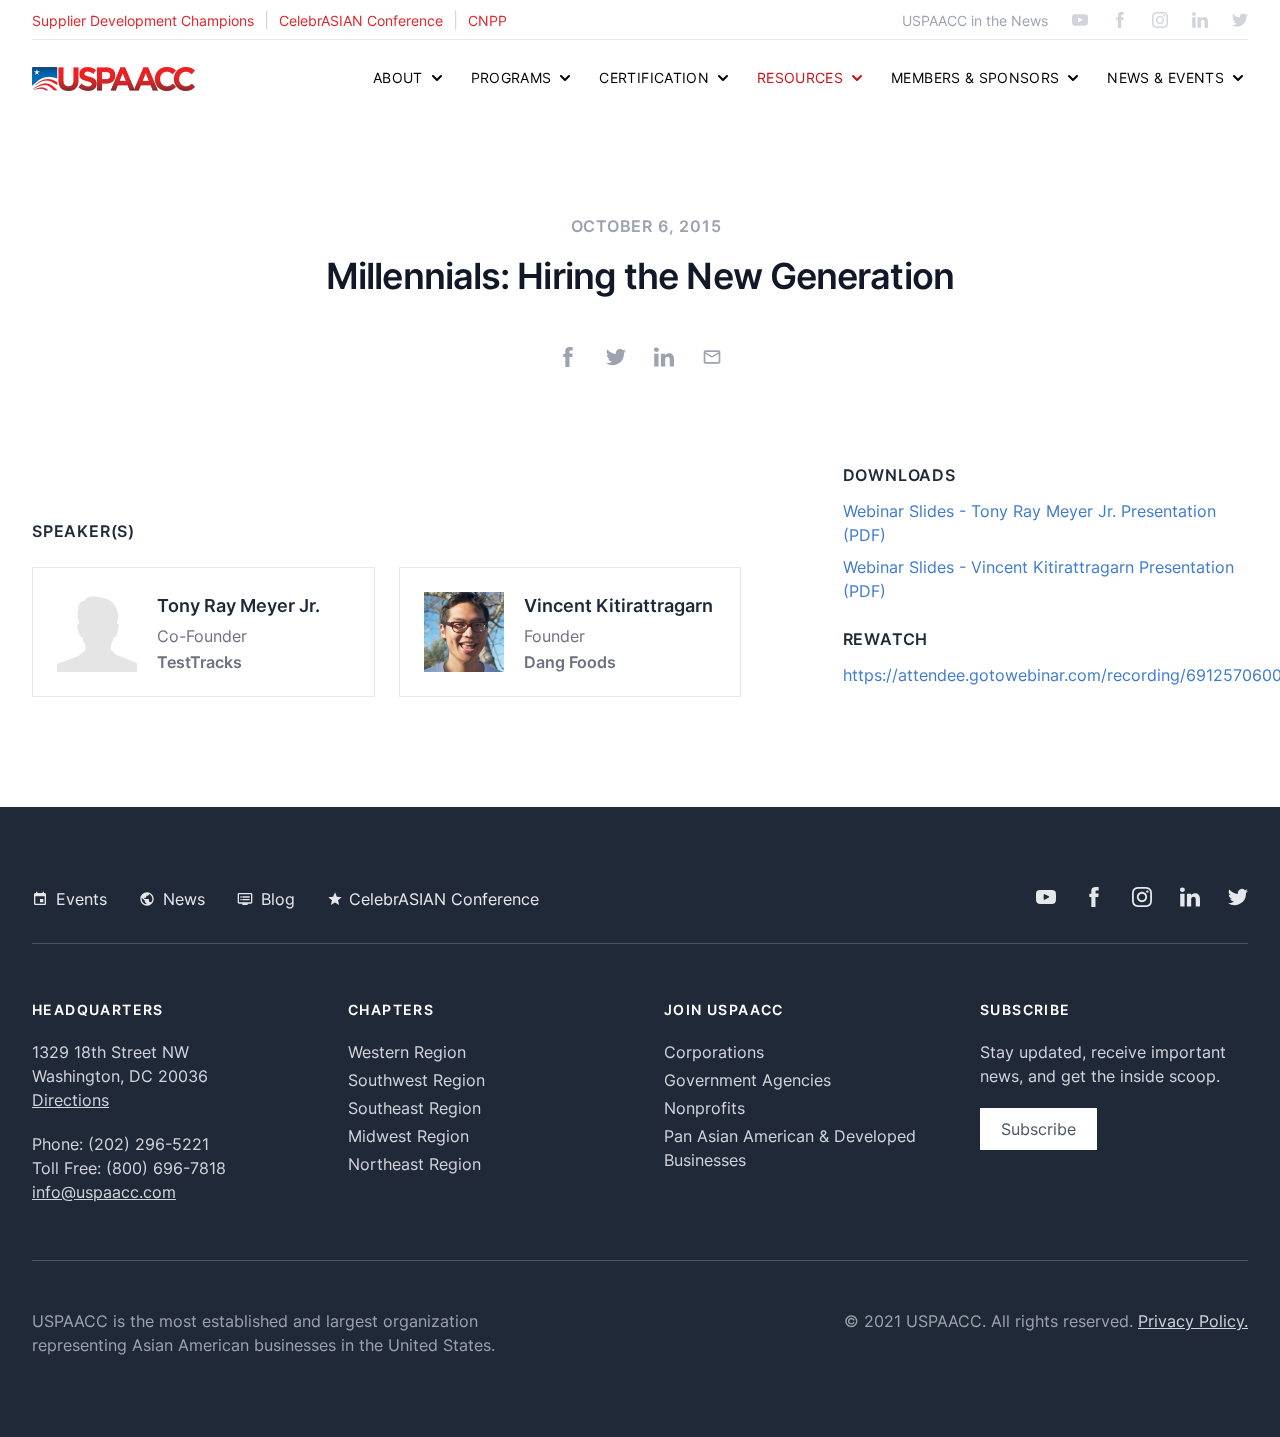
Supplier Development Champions (143, 20)
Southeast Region (414, 1108)
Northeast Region (414, 1164)
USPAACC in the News (975, 20)
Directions (70, 1100)
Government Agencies (747, 1080)
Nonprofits (704, 1108)
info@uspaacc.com (104, 1192)
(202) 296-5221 (148, 1144)
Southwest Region (416, 1080)
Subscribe (1038, 1129)
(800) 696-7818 (166, 1168)
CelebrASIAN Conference (361, 20)
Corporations (714, 1052)
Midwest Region (408, 1136)
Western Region (407, 1052)
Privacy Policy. (1193, 1321)
